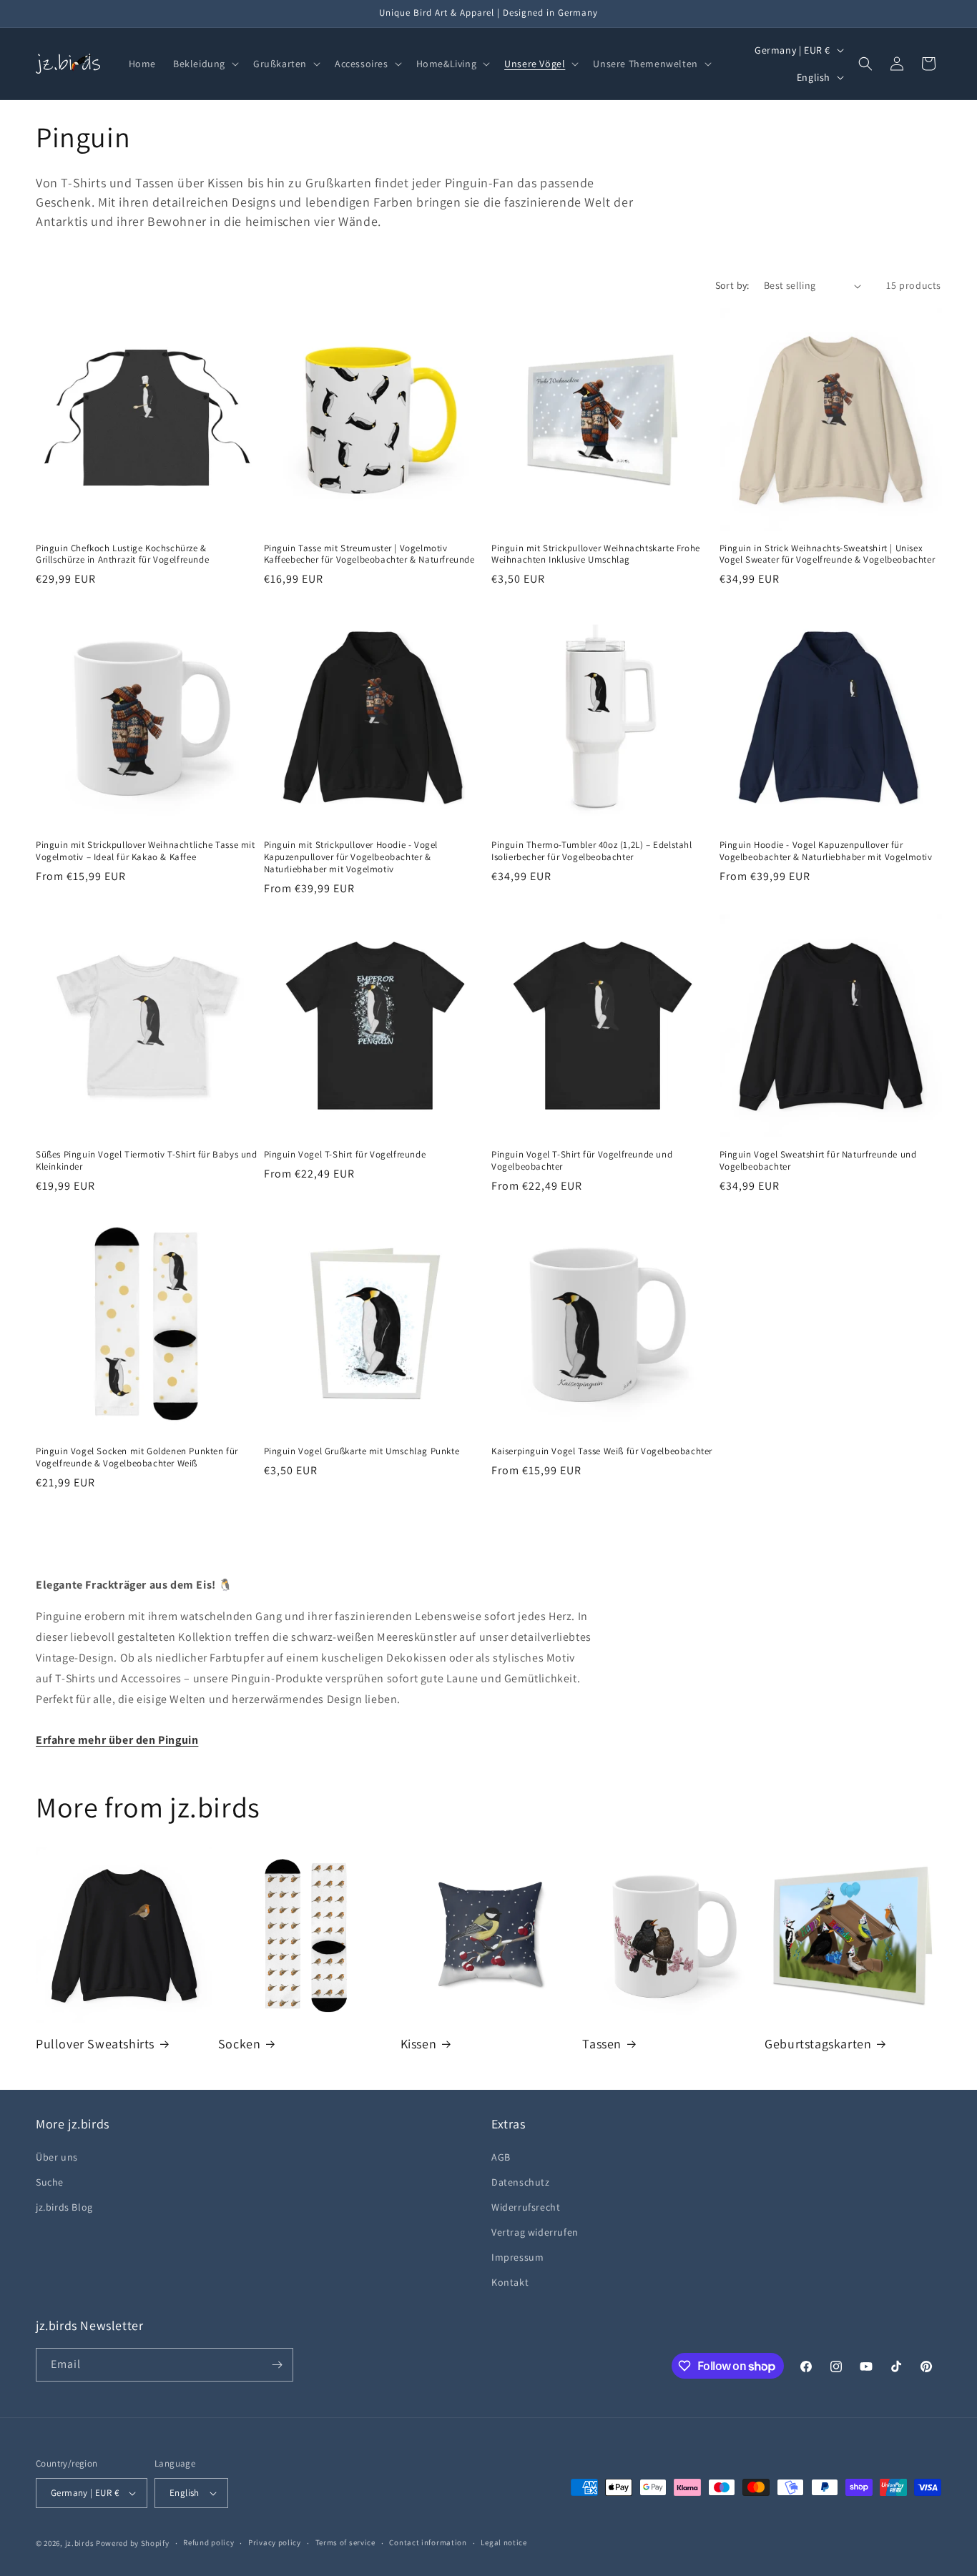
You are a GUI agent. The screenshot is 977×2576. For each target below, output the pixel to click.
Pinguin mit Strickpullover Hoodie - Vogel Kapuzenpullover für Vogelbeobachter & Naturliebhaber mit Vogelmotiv (351, 857)
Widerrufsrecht (526, 2207)
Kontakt (510, 2283)
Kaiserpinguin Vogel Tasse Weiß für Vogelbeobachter (602, 1451)
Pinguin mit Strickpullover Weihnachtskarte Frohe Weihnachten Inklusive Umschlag (596, 554)
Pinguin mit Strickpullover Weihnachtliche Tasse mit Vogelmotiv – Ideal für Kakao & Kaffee (146, 851)
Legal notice (504, 2542)
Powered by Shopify (133, 2543)
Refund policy (208, 2542)
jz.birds (80, 2543)
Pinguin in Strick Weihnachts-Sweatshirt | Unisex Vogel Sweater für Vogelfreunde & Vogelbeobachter (828, 554)
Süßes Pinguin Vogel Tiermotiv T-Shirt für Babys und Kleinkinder (147, 1161)
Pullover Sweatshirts (95, 2044)
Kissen (419, 2044)
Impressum (517, 2257)
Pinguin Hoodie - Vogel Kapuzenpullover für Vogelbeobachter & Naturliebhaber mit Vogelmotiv (826, 851)
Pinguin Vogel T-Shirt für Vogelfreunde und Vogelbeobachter (582, 1161)
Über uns (57, 2157)
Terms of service (345, 2542)
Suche (50, 2182)
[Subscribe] (277, 2365)
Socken (240, 2044)
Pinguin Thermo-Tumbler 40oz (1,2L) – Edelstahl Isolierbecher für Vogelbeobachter (592, 851)
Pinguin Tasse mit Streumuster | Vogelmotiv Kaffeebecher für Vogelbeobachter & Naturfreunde (369, 554)
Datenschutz (521, 2182)
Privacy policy (275, 2542)
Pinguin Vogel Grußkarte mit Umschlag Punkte (362, 1451)
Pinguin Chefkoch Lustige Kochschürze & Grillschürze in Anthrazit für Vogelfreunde (122, 554)
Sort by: (732, 285)
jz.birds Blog (64, 2207)
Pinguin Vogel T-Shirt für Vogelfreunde (345, 1155)
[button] (205, 64)
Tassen (602, 2044)
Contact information (428, 2542)
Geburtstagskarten (818, 2044)
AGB (501, 2157)
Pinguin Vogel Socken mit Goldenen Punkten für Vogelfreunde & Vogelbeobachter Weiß (137, 1457)
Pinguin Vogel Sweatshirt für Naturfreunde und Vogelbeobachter (818, 1161)
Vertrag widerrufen (535, 2232)
